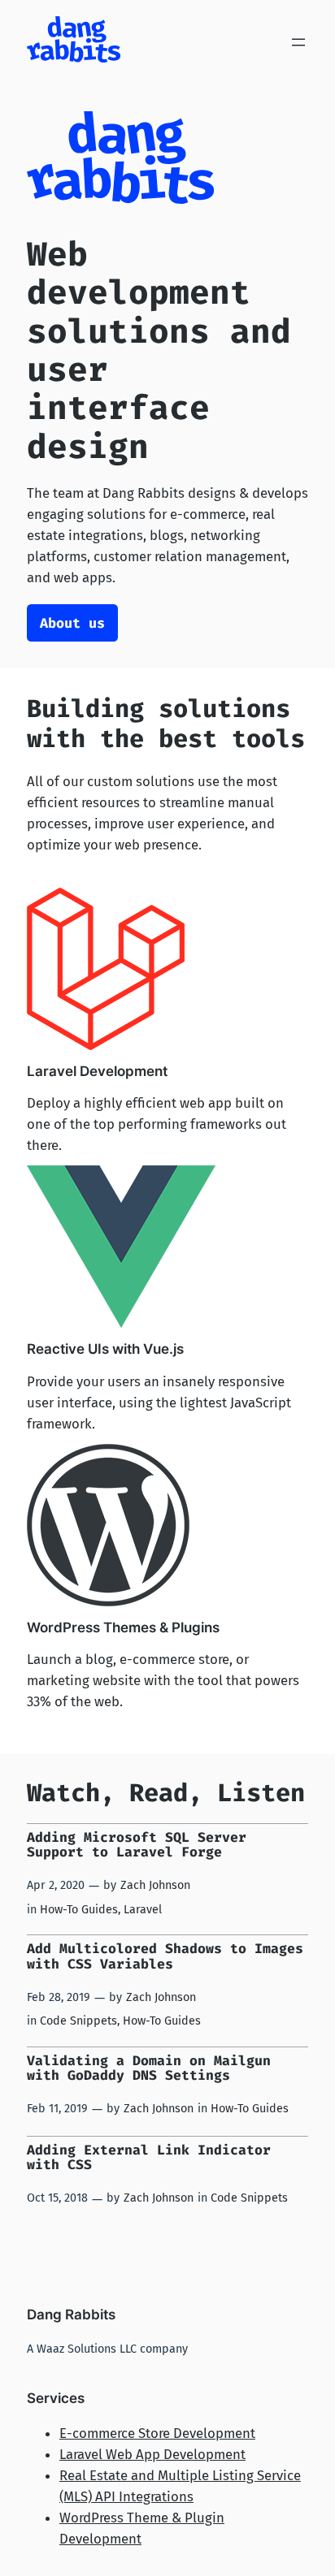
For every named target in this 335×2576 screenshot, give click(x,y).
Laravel (143, 1910)
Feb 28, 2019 (59, 1997)
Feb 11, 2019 (57, 2109)
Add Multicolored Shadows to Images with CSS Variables (165, 1956)
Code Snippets (78, 2021)
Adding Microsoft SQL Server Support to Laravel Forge (137, 1845)
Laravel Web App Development (152, 2454)
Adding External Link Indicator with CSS (149, 2158)
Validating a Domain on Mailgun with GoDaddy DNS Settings (149, 2068)
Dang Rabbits (71, 2315)
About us (72, 623)
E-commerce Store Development (157, 2433)
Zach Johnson (155, 1885)
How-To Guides (79, 1910)
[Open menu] (298, 42)
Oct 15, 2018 (57, 2198)
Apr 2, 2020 (56, 1885)
